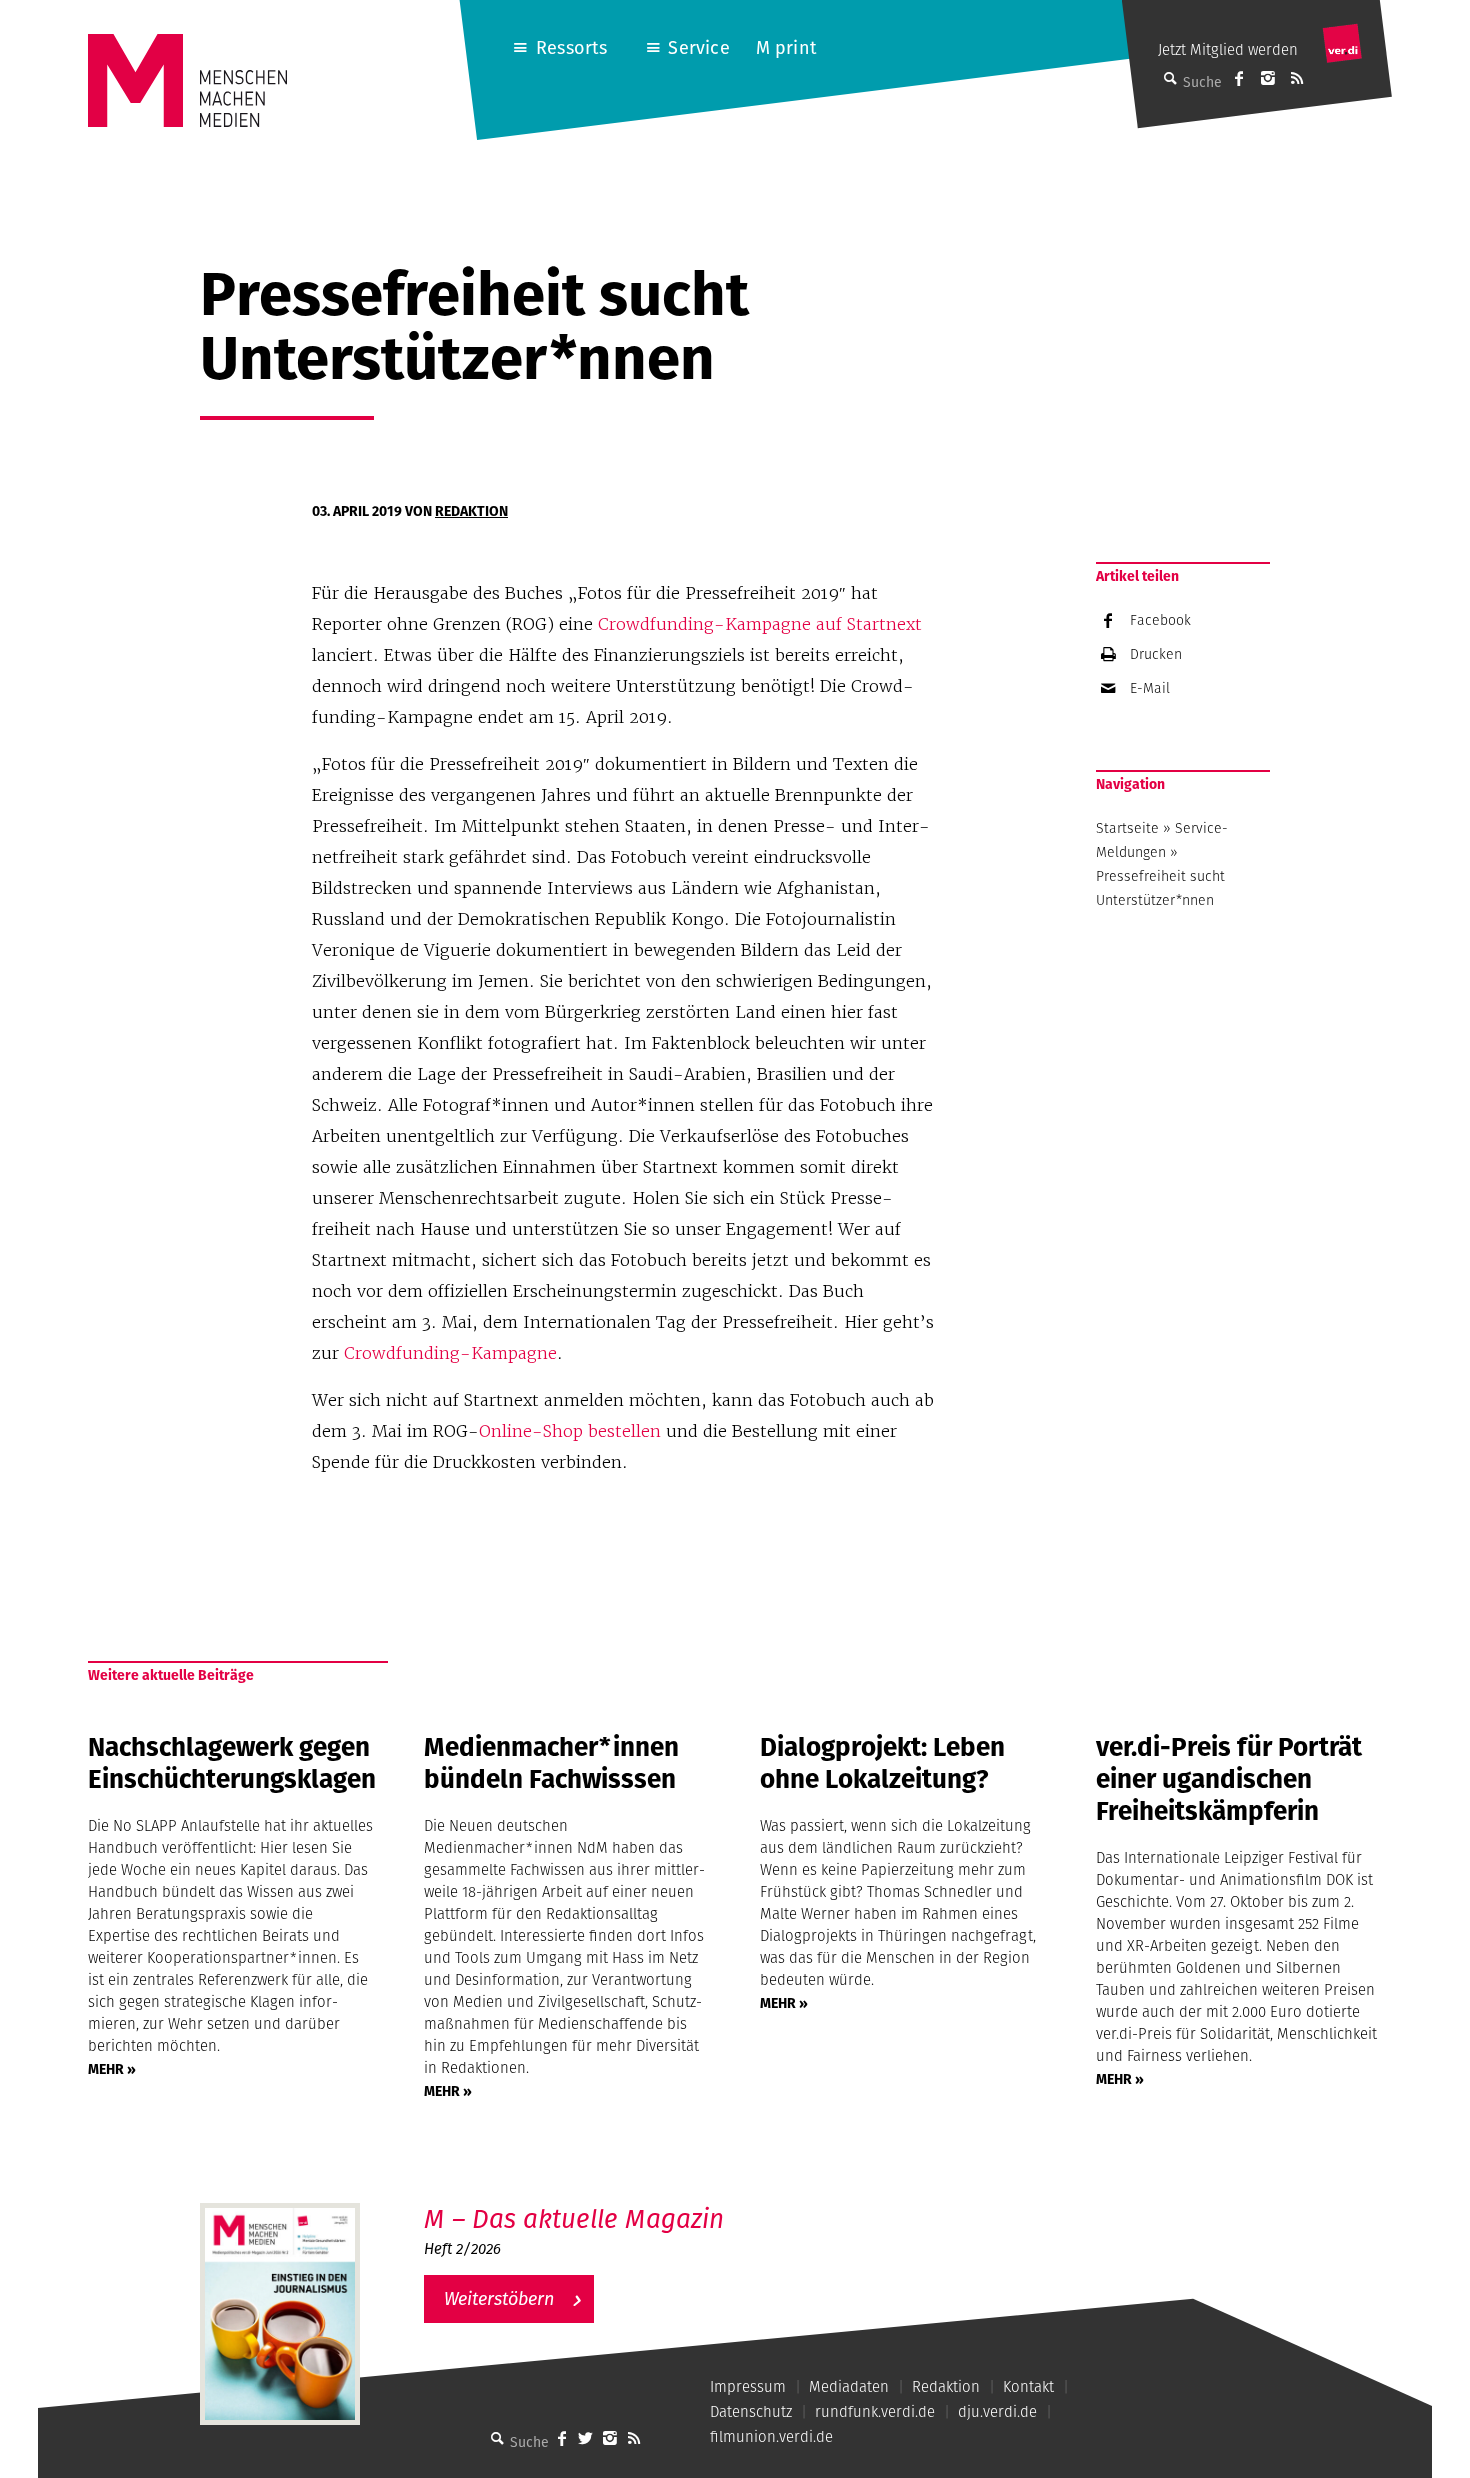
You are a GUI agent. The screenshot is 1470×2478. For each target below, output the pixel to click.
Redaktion (471, 511)
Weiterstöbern (499, 2298)
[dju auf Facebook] (1239, 78)
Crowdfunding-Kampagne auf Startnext (760, 624)
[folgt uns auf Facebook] (562, 2438)
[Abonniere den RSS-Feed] (1297, 78)
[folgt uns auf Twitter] (586, 2438)
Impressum (748, 2386)
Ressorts (571, 47)
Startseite (1127, 828)
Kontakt (1028, 2386)
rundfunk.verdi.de (875, 2411)
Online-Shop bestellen (570, 1431)
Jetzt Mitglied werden (1228, 49)
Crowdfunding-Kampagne (448, 1353)
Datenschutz (751, 2411)
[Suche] (498, 2438)
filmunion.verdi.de (771, 2436)
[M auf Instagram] (1268, 78)
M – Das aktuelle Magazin (574, 2218)
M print (786, 47)
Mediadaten (849, 2386)
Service (698, 47)
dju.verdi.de (997, 2411)
